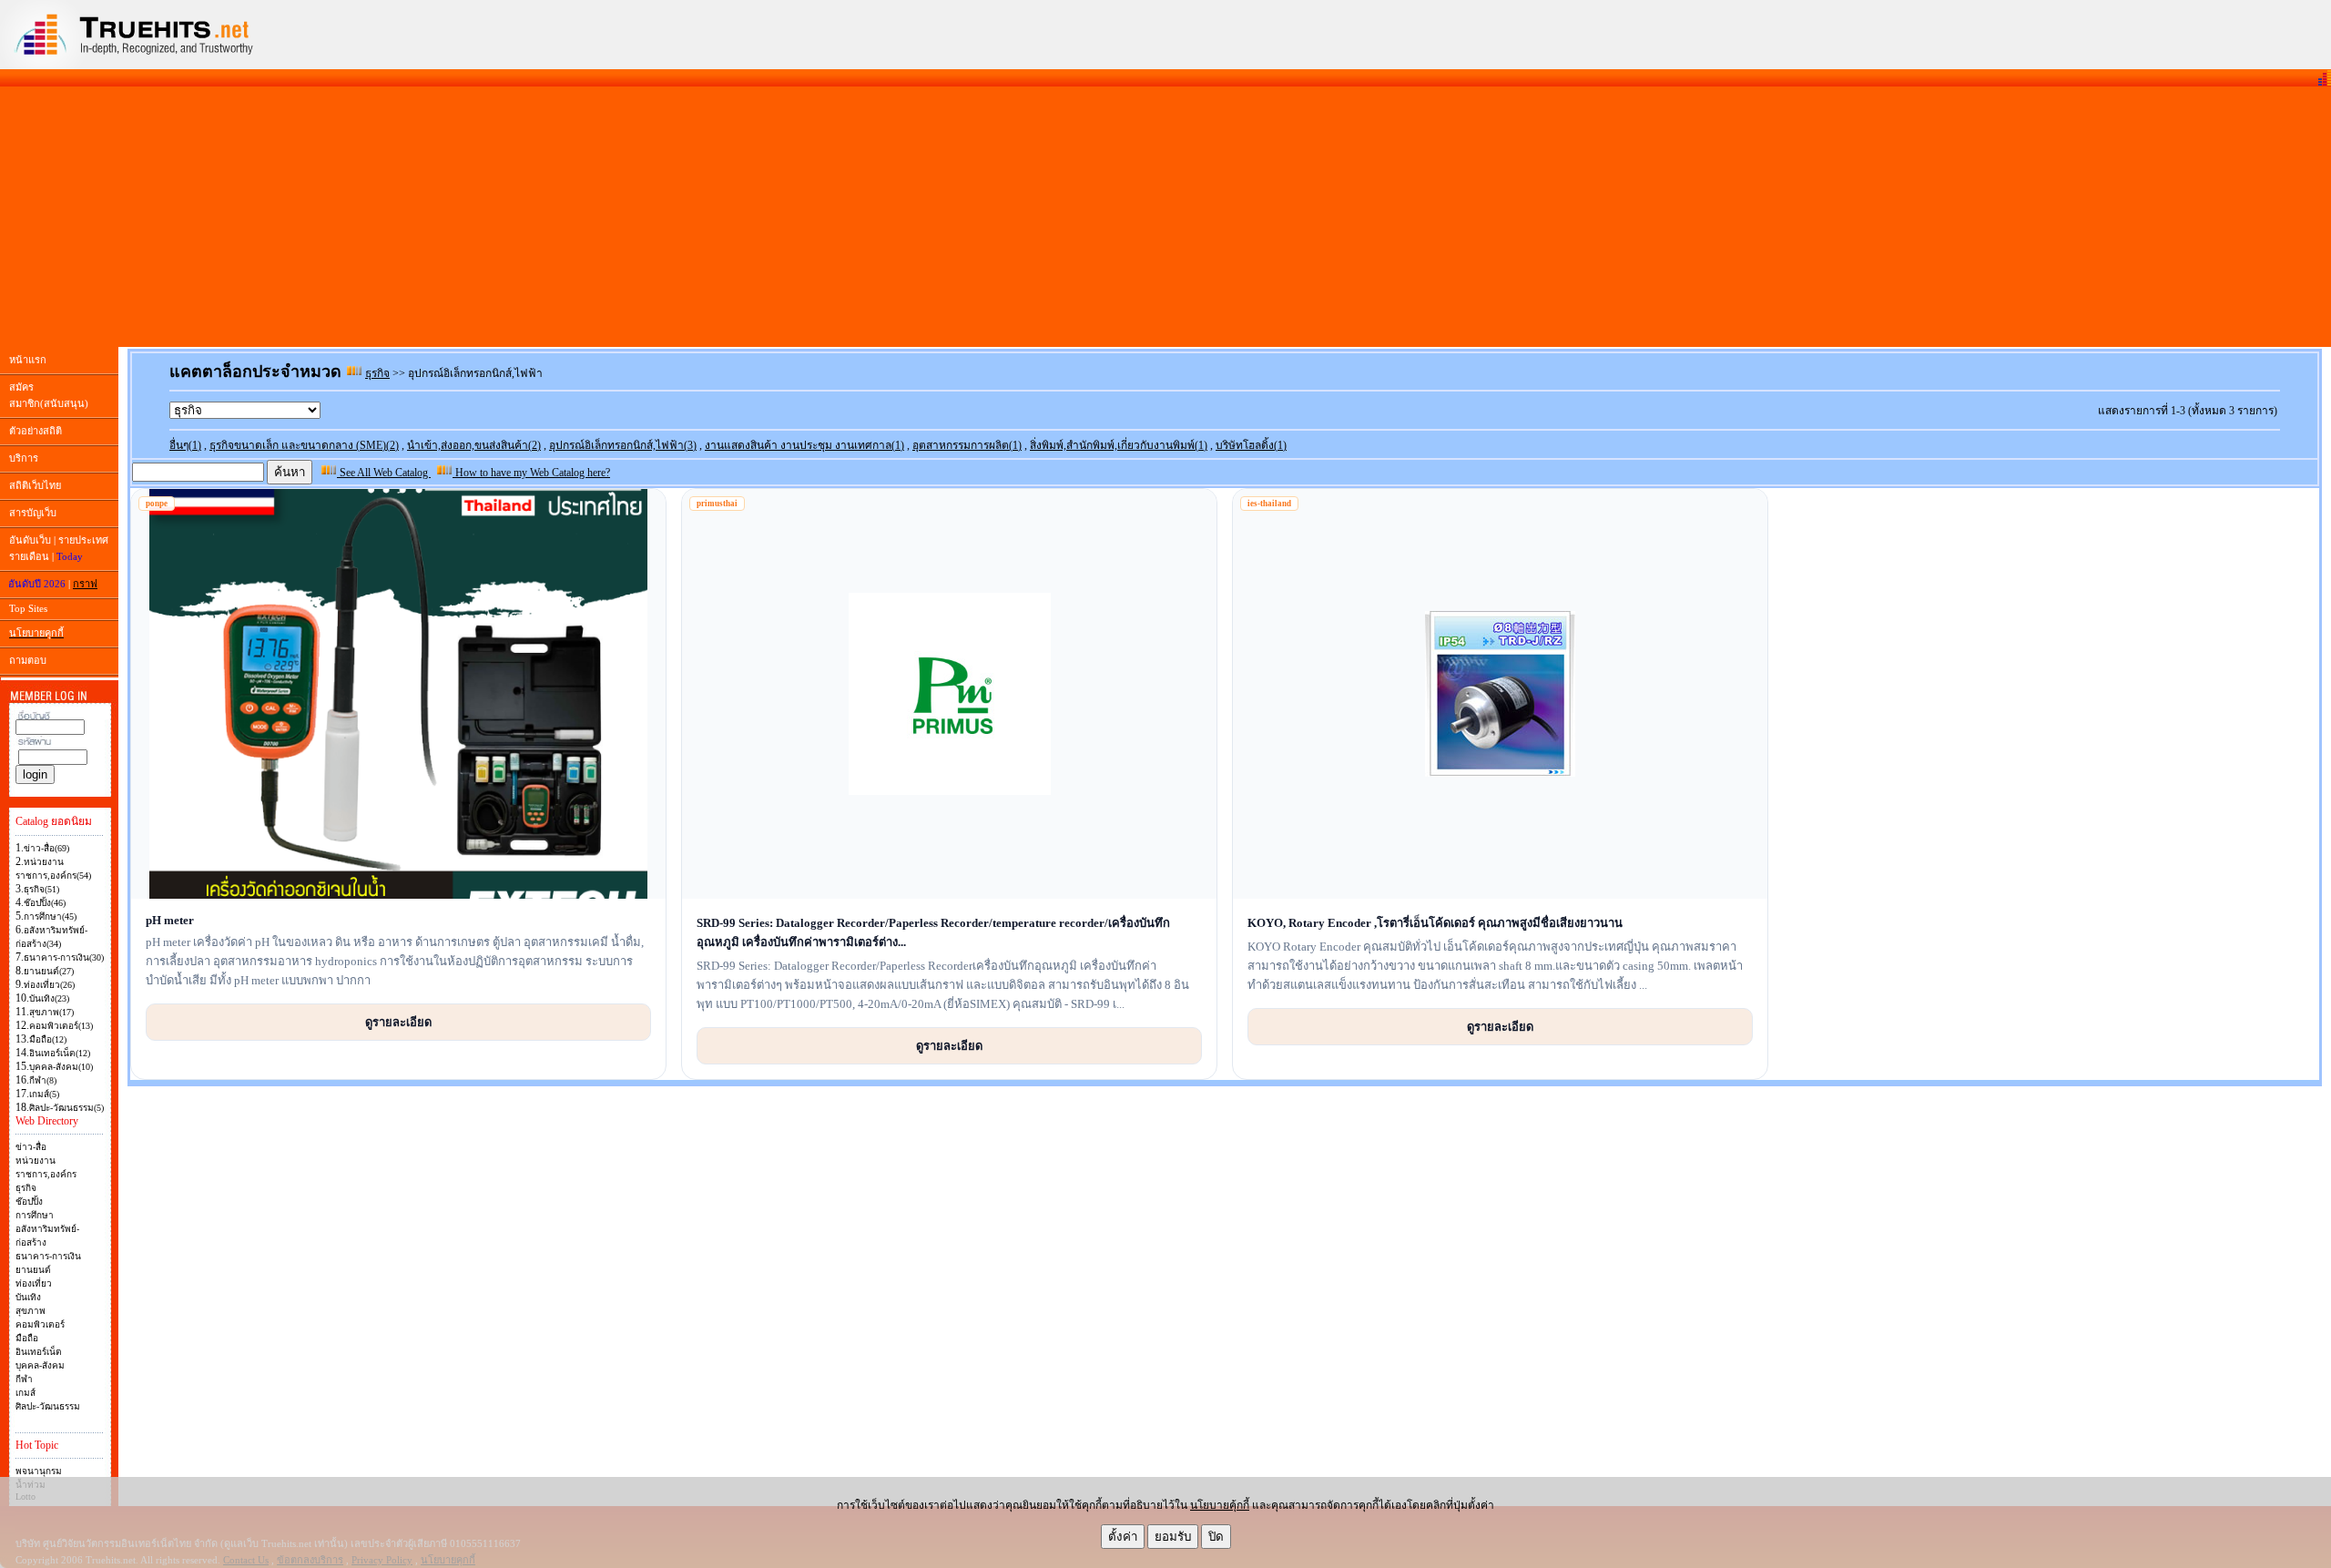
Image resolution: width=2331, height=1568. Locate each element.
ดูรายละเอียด (398, 1022)
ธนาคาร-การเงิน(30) (64, 957)
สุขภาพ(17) (51, 1012)
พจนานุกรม (39, 1471)
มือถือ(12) (48, 1039)
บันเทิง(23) (49, 998)
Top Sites (28, 608)
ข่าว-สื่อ (31, 1147)
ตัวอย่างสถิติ (36, 431)
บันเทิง (28, 1297)
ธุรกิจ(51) (41, 889)
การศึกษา (35, 1215)
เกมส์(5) (44, 1094)
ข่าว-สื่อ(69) (46, 848)
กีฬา (24, 1379)
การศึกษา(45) (50, 916)
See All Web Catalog (384, 473)
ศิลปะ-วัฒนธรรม (48, 1406)
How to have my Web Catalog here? (531, 473)
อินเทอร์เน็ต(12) (60, 1053)
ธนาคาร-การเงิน (48, 1256)
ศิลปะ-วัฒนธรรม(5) (66, 1108)
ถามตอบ (28, 660)
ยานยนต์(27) (49, 971)
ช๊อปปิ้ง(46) (45, 903)
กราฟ (85, 584)
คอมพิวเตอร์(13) (61, 1026)
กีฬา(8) (43, 1080)
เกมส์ (25, 1393)
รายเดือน (29, 556)
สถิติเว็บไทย (35, 485)
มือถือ (27, 1338)
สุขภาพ (31, 1311)
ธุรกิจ (26, 1188)
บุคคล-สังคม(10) (61, 1067)
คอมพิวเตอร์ (40, 1324)
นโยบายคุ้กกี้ (1220, 1505)
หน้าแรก (28, 360)
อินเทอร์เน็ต (39, 1352)
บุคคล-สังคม (40, 1365)
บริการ (24, 458)
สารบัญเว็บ (33, 513)
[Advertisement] (1165, 217)
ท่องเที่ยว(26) (49, 985)
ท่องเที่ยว (34, 1283)
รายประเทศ (83, 540)
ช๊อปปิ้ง (29, 1201)
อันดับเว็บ (30, 540)
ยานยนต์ (33, 1270)
